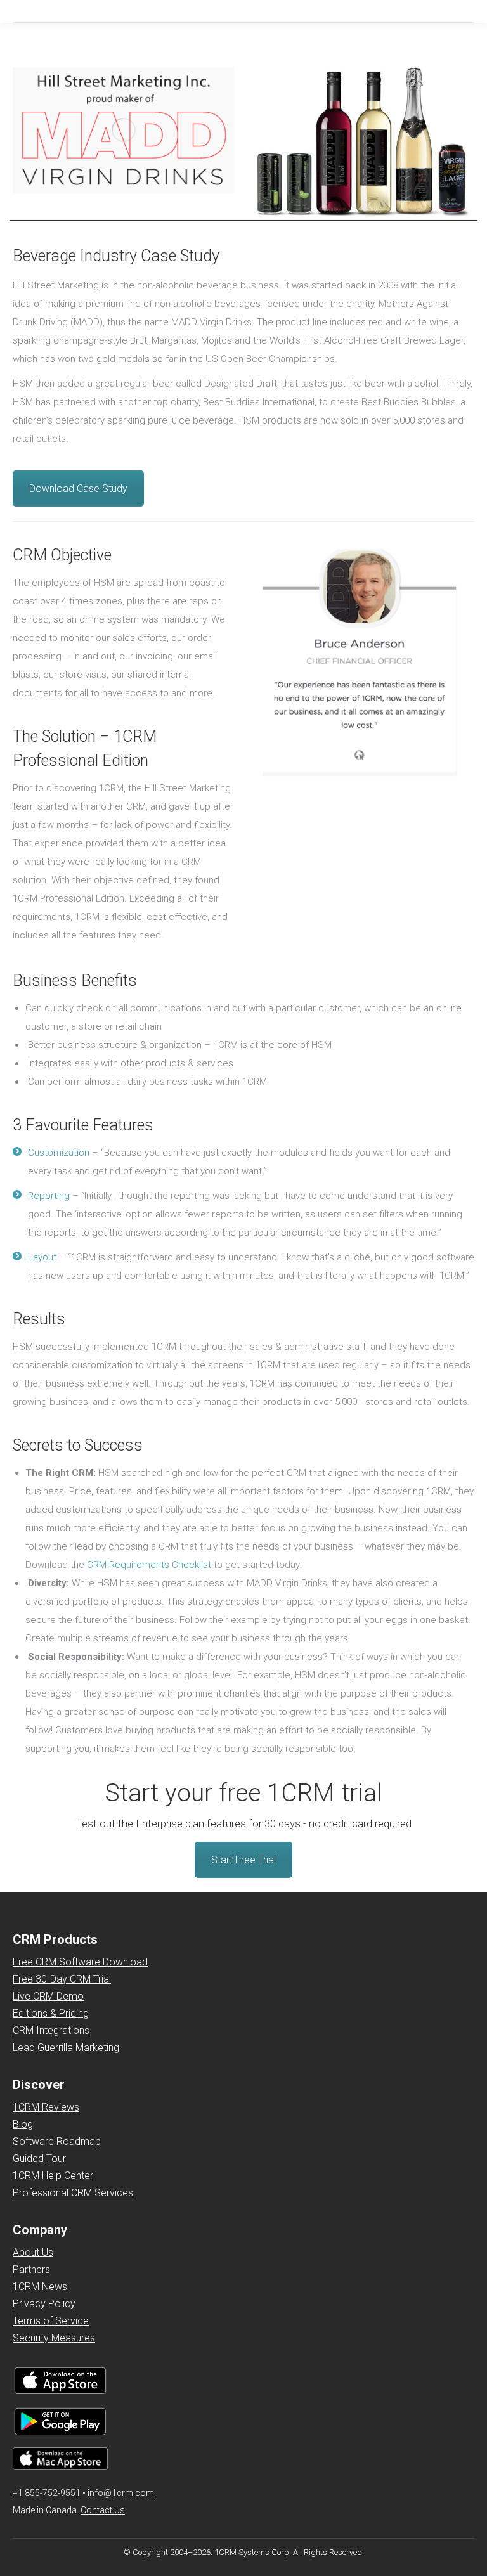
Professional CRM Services (73, 2193)
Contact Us (103, 2510)
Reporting (49, 1196)
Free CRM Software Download (80, 1962)
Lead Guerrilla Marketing (66, 2048)
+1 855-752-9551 (47, 2493)
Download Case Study (78, 489)
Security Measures (54, 2338)
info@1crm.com (121, 2493)
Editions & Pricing (51, 2013)
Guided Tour (39, 2159)
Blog (23, 2124)
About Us (33, 2252)
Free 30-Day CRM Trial (62, 1979)
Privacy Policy (44, 2304)
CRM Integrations (51, 2030)
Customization (60, 1153)
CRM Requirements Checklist (149, 1565)
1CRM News (40, 2287)
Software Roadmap (57, 2141)
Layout (42, 1257)
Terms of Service (51, 2321)
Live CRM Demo (48, 1996)
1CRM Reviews (46, 2107)
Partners (31, 2269)
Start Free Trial (243, 1860)
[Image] (364, 663)
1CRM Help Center (53, 2176)
